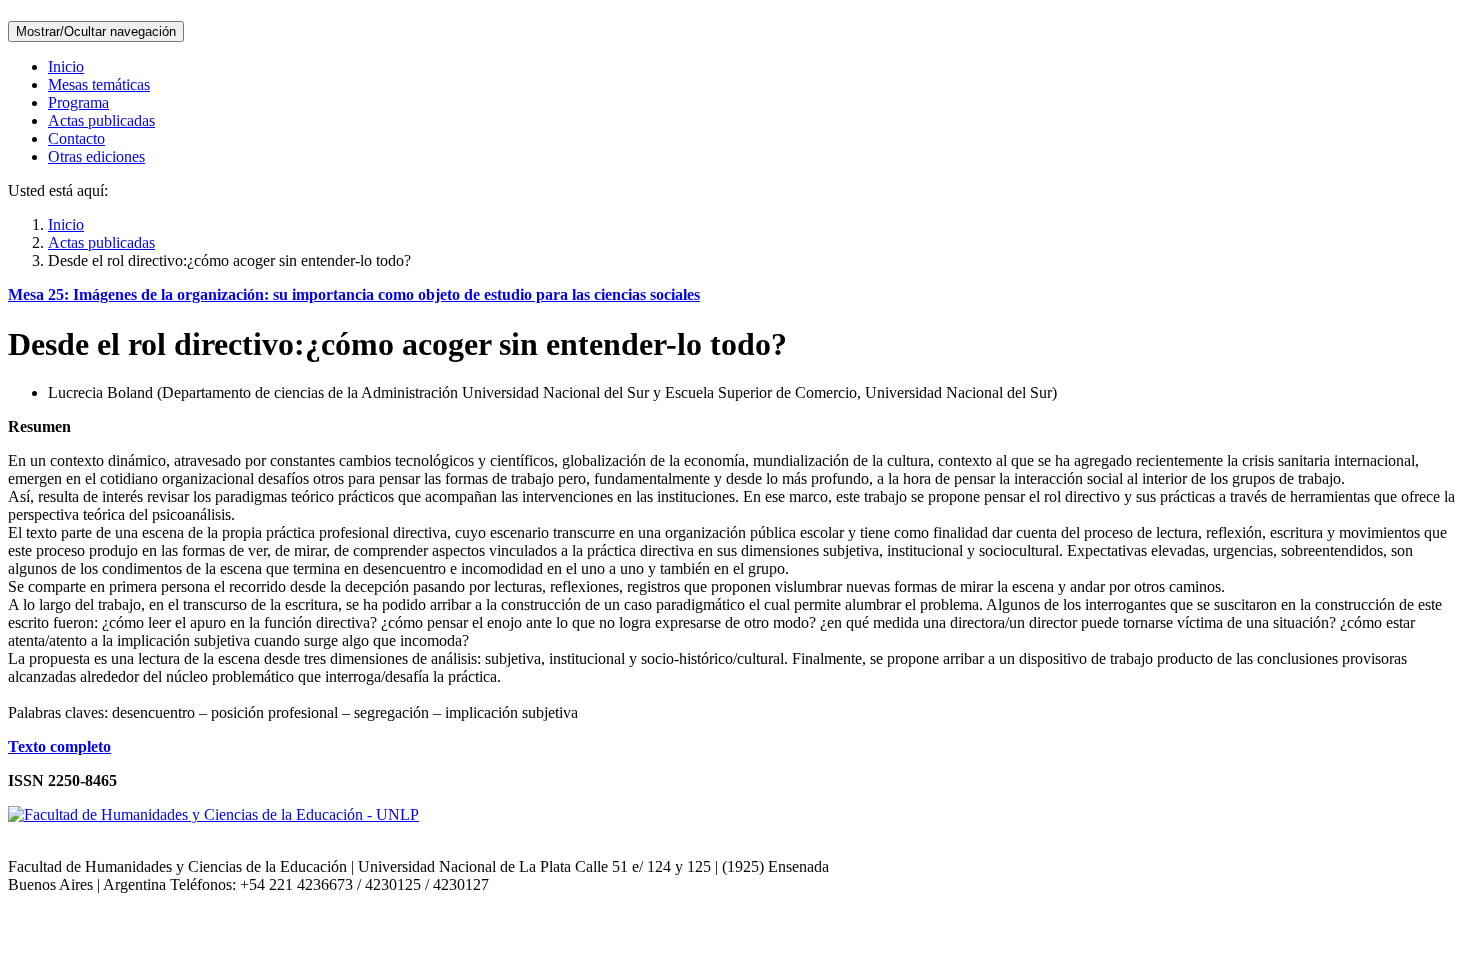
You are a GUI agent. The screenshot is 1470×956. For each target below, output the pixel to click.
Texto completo (59, 746)
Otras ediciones (96, 156)
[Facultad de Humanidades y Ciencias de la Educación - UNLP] (213, 814)
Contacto (76, 138)
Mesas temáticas (99, 84)
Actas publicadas (101, 120)
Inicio (66, 66)
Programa (78, 102)
